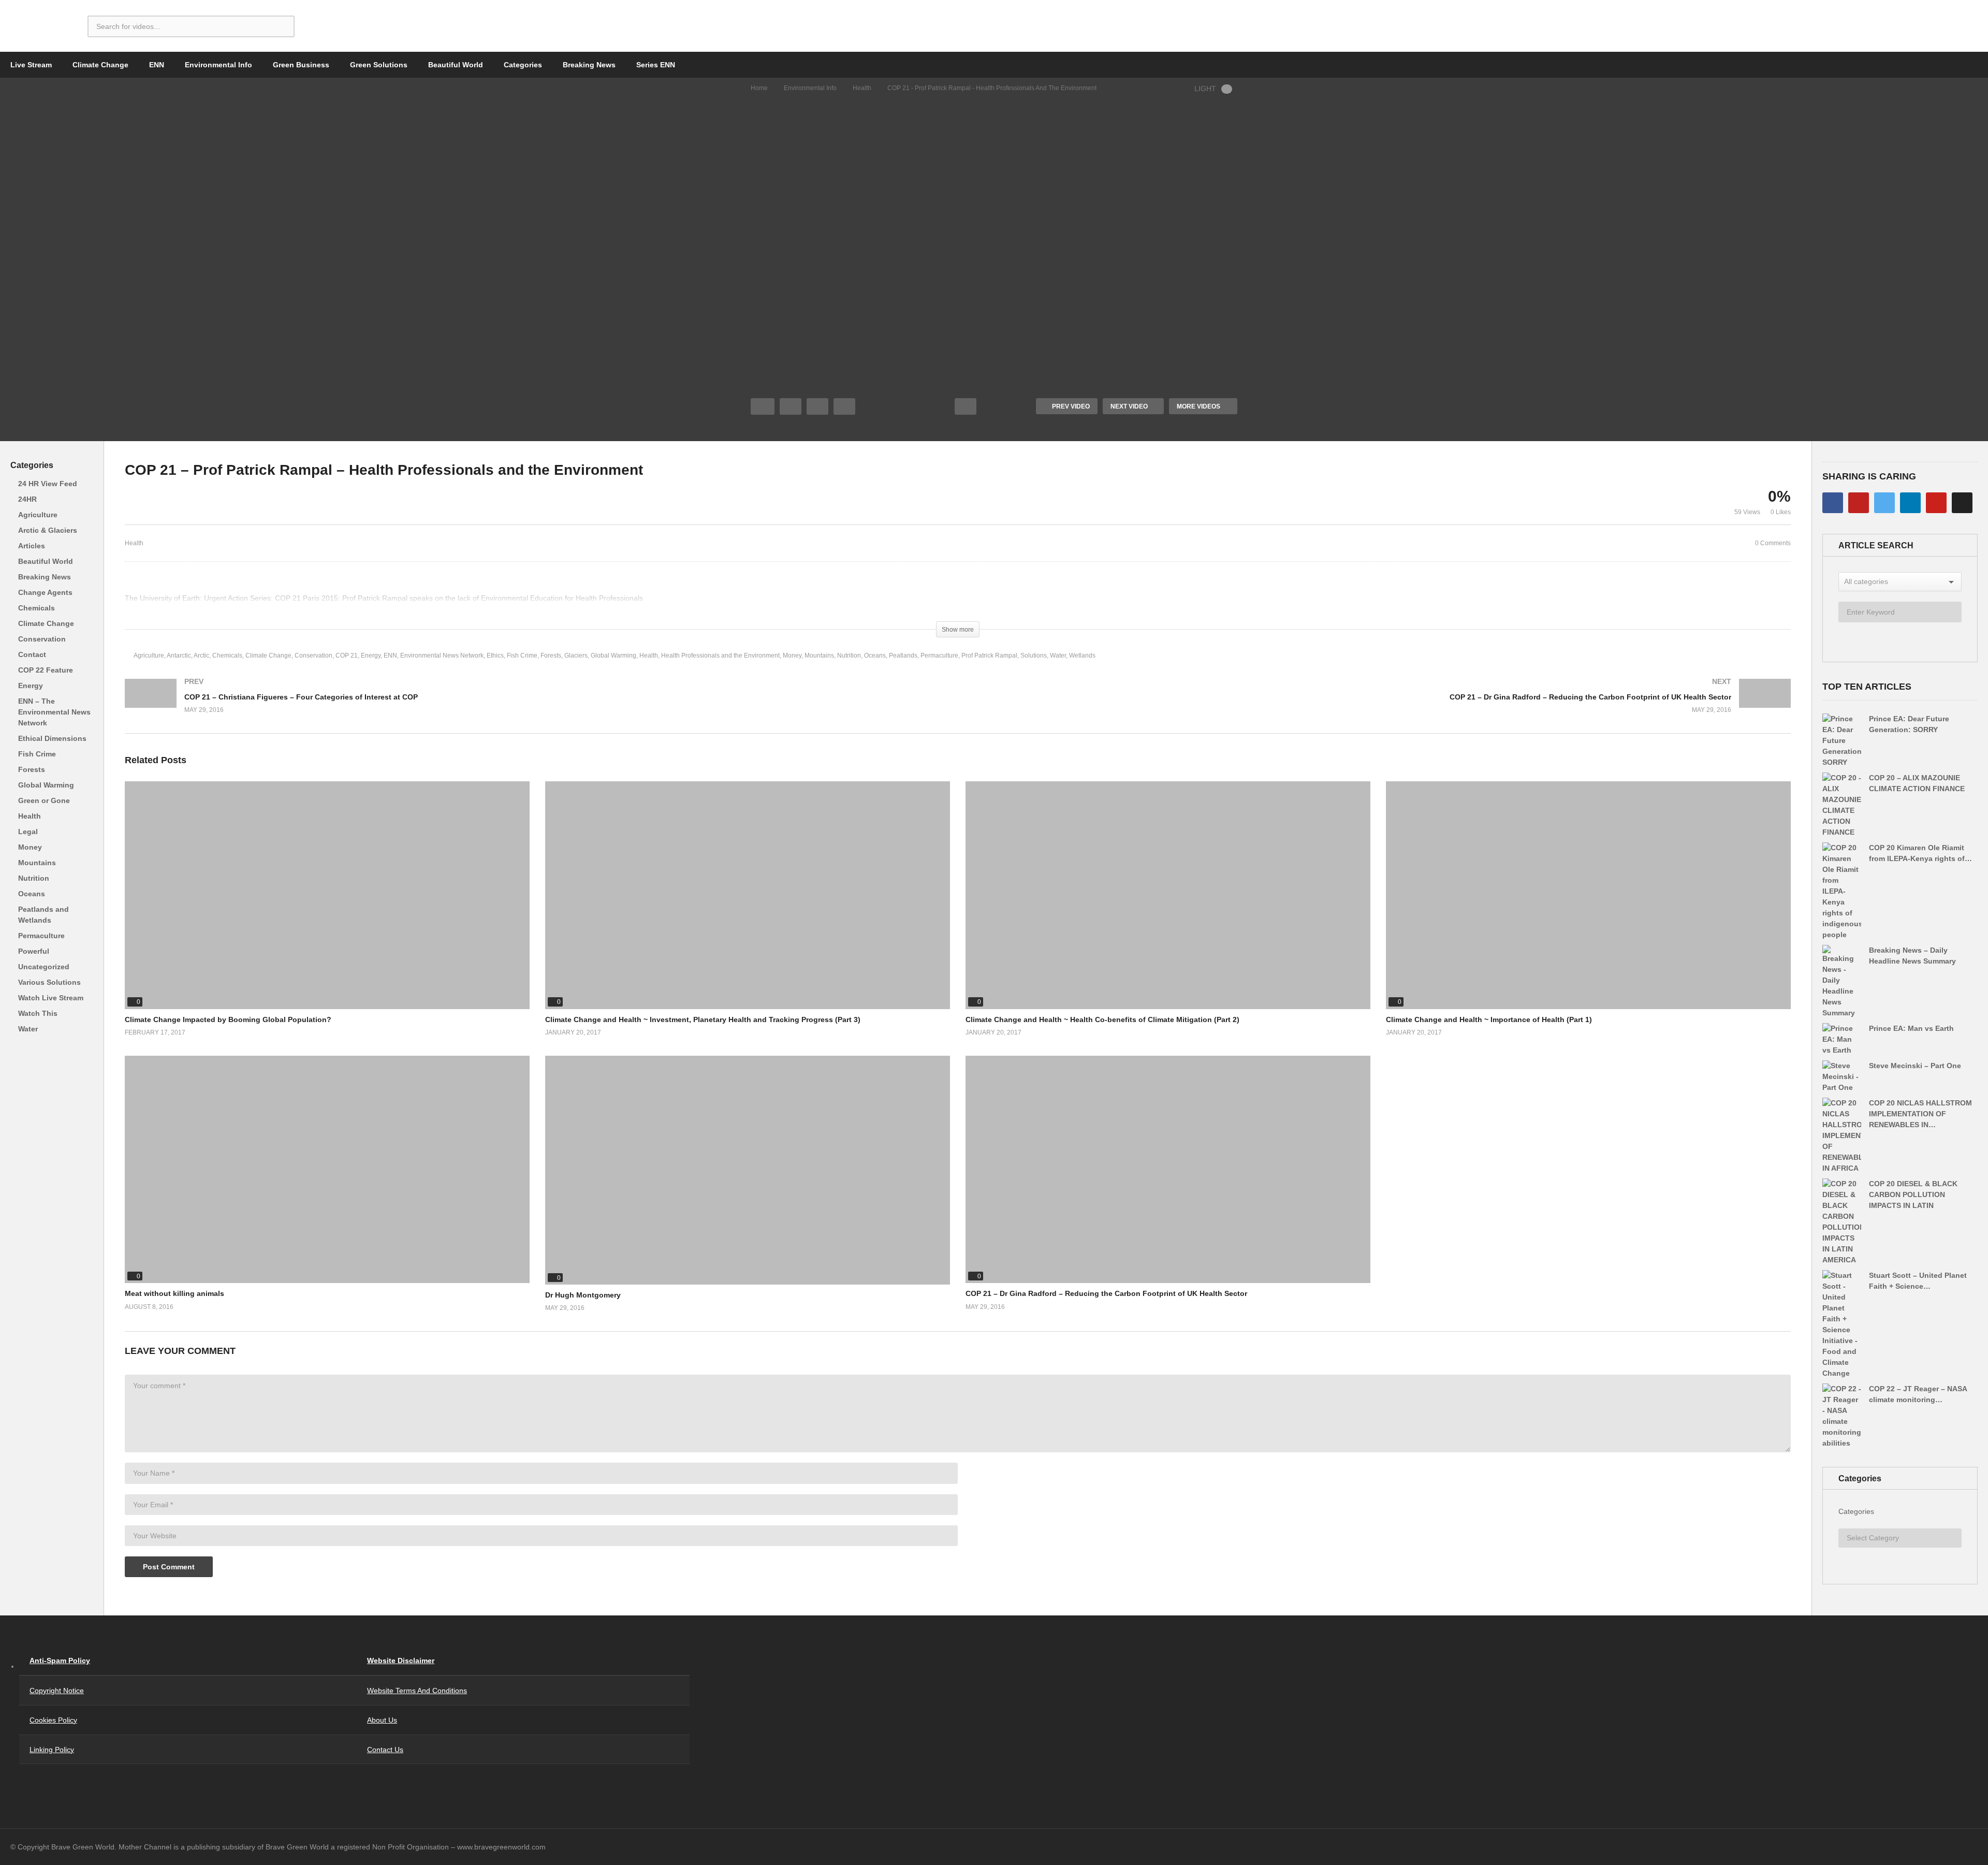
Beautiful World (456, 65)
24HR (27, 499)
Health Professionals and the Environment (720, 655)
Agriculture (38, 515)
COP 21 (347, 655)
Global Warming (46, 785)
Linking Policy (52, 1750)
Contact (32, 654)
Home (759, 88)
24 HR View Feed (48, 484)
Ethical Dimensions (52, 738)
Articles (32, 546)
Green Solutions (379, 65)
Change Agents (45, 592)
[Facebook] (1833, 503)
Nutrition (34, 878)
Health (862, 88)
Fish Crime (37, 754)
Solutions (1034, 655)
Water (28, 1029)
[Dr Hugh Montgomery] (748, 1170)
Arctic (201, 655)
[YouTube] (1859, 503)
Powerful (34, 951)
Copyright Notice (57, 1691)
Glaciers (576, 655)
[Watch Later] (844, 406)
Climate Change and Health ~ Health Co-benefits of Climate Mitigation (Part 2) (1102, 1019)
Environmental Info (218, 65)
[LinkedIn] (1910, 503)
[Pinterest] (1936, 503)
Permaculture (41, 936)
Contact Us (385, 1750)
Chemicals (36, 608)
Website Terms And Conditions (417, 1691)
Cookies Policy (53, 1720)
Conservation (42, 639)
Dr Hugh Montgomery (583, 1295)
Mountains (37, 863)
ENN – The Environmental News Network (54, 712)
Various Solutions (49, 982)
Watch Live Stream (51, 998)
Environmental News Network (442, 655)
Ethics (495, 655)
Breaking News (589, 65)
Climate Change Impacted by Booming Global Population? (228, 1019)
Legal (28, 832)
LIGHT (1205, 89)
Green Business (301, 65)
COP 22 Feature (46, 670)
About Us (382, 1720)
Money (30, 847)
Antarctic (179, 655)
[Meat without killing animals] (327, 1170)
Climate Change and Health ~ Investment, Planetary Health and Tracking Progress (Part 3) (703, 1019)
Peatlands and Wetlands (43, 915)
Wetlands (1082, 655)
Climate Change (100, 65)
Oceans (32, 894)
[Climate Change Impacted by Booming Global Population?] (327, 895)
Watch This (38, 1013)
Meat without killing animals (174, 1293)
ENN (157, 65)
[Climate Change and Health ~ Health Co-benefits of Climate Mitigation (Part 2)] (1168, 895)
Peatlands (903, 655)
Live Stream (31, 65)
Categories (523, 65)
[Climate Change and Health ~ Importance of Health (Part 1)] (1588, 895)
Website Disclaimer (401, 1660)
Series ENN (656, 65)
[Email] (1962, 503)
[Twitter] (1884, 503)
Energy (31, 686)
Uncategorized (44, 967)
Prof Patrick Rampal (989, 655)
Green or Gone (44, 800)
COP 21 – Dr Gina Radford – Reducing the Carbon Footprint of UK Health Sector (1106, 1293)
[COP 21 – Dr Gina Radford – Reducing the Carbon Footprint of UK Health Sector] (1379, 706)
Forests (32, 769)
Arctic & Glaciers (48, 530)
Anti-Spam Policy (60, 1660)
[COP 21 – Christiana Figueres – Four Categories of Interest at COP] (536, 706)
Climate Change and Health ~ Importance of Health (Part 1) (1489, 1019)
